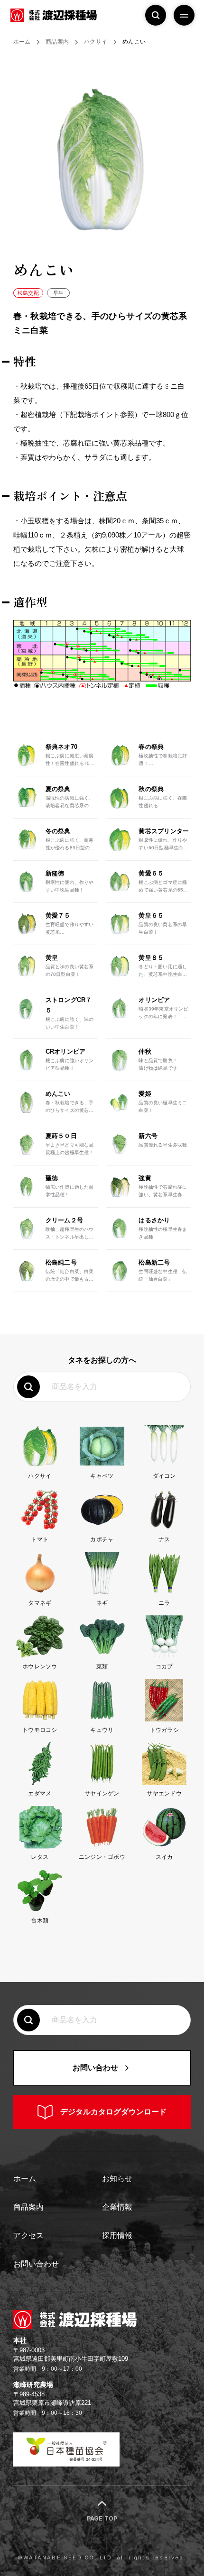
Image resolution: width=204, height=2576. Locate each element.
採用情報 (117, 2235)
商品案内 (28, 2207)
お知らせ (117, 2179)
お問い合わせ (36, 2264)
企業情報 (117, 2207)
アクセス (28, 2235)
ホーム (25, 2179)
